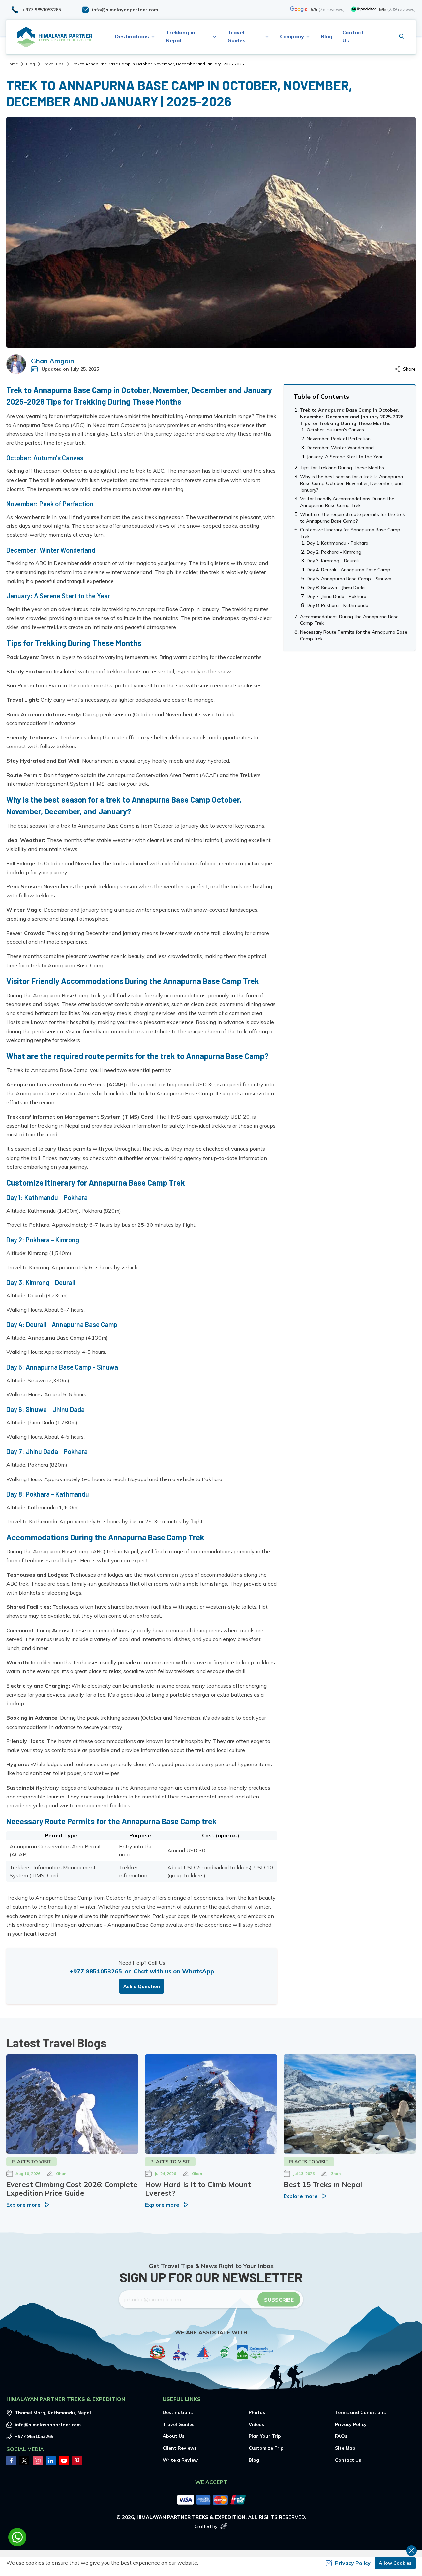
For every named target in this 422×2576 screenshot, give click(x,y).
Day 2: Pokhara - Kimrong (334, 552)
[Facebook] (11, 2461)
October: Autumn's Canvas (335, 430)
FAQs (341, 2436)
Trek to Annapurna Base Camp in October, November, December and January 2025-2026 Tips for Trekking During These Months (352, 417)
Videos (256, 2424)
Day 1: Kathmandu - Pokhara (337, 543)
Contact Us (348, 2460)
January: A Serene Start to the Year (345, 457)
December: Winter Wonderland (340, 448)
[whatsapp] (17, 2537)
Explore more (23, 2205)
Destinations (178, 2412)
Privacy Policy (351, 2424)
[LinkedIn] (51, 2461)
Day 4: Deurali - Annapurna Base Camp (348, 570)
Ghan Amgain (53, 361)
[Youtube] (64, 2461)
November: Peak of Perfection (339, 439)
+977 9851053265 (96, 1971)
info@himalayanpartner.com (48, 2425)
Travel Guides (178, 2424)
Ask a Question (142, 1986)
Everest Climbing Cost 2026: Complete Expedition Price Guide (72, 2189)
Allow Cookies (395, 2563)
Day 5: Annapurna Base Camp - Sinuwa (349, 579)
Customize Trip (266, 2448)
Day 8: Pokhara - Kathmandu (337, 605)
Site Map (345, 2448)
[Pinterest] (77, 2461)
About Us (173, 2436)
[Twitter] (24, 2461)
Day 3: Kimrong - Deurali (333, 561)
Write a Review (180, 2460)
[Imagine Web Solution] (224, 2526)
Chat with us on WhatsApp (174, 1971)
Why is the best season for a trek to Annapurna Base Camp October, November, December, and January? (351, 483)
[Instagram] (38, 2461)
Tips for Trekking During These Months (342, 468)
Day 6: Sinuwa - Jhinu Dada (336, 588)
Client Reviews (180, 2448)
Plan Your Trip (265, 2436)
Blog (327, 36)
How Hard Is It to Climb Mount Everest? (198, 2189)
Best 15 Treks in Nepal (323, 2184)
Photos (257, 2412)
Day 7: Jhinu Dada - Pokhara (336, 596)
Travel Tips (53, 64)
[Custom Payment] (211, 2500)
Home (12, 64)
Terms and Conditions (360, 2412)
